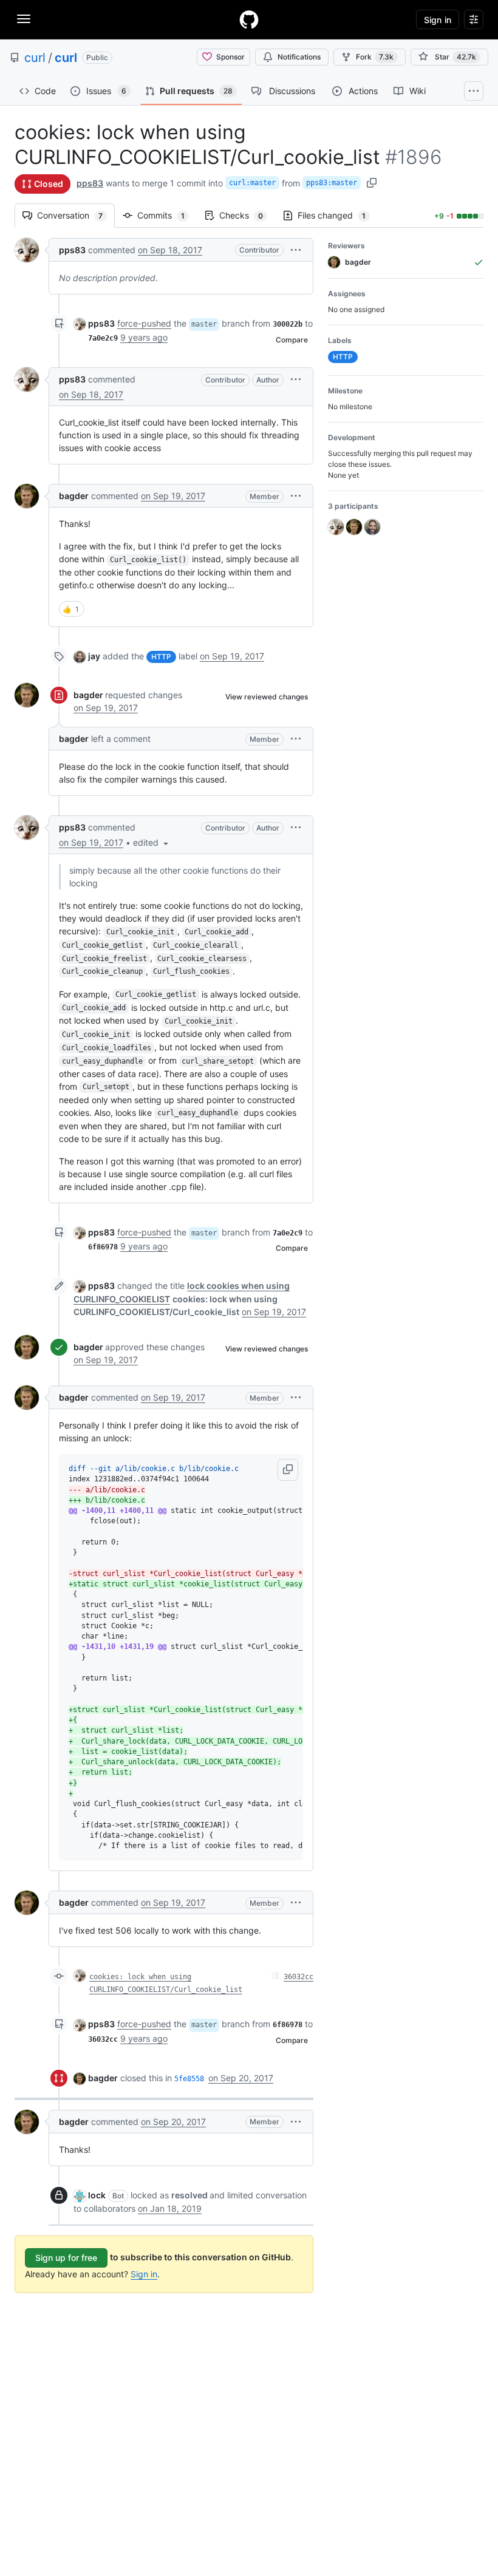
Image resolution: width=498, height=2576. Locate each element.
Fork (375, 57)
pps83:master (332, 183)
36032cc (298, 1977)
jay (94, 656)
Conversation (76, 215)
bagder (74, 496)
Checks (247, 215)
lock (97, 2195)
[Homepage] (249, 19)
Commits (167, 215)
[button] (296, 250)
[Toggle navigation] (24, 19)
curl (35, 58)
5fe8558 (189, 2079)
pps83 (90, 183)
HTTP (161, 657)
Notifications (299, 57)
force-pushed (144, 323)
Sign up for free (66, 2258)
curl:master (252, 183)
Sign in (144, 2274)
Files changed (338, 215)
